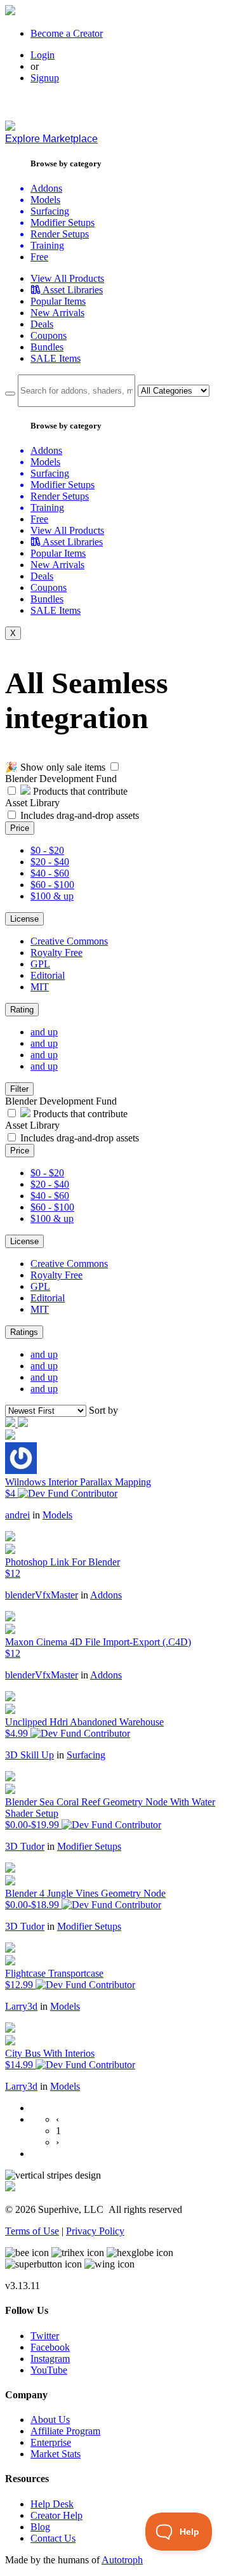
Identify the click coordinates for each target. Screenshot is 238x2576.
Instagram (50, 2359)
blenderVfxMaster (42, 1595)
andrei (17, 1515)
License (24, 919)
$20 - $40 (50, 862)
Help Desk (52, 2504)
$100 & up (52, 896)
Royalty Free (56, 953)
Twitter (45, 2336)
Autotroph (122, 2560)
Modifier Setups (89, 1846)
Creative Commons (69, 941)
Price (20, 828)
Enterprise (51, 2442)
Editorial (48, 975)
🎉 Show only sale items (55, 767)
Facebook (50, 2347)
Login (43, 55)
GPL (40, 964)
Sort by (103, 1410)
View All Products (67, 278)
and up (44, 1032)
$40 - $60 (50, 873)
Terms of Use (32, 2231)
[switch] (115, 767)
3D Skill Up (30, 1755)
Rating (22, 1010)
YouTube (49, 2370)
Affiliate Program (65, 2431)
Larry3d (21, 2006)
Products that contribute (79, 791)
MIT (40, 987)
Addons (106, 1595)
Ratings (24, 1332)
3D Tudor (25, 1846)
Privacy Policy (95, 2231)
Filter (19, 1089)
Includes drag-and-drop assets (80, 815)
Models (57, 1515)
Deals (42, 324)
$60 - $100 (52, 885)
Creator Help (56, 2515)
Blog (40, 2527)
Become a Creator (67, 33)
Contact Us (53, 2538)
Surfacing (86, 1755)
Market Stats (56, 2454)
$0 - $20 (47, 850)
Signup (45, 78)
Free (39, 257)
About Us (50, 2420)
